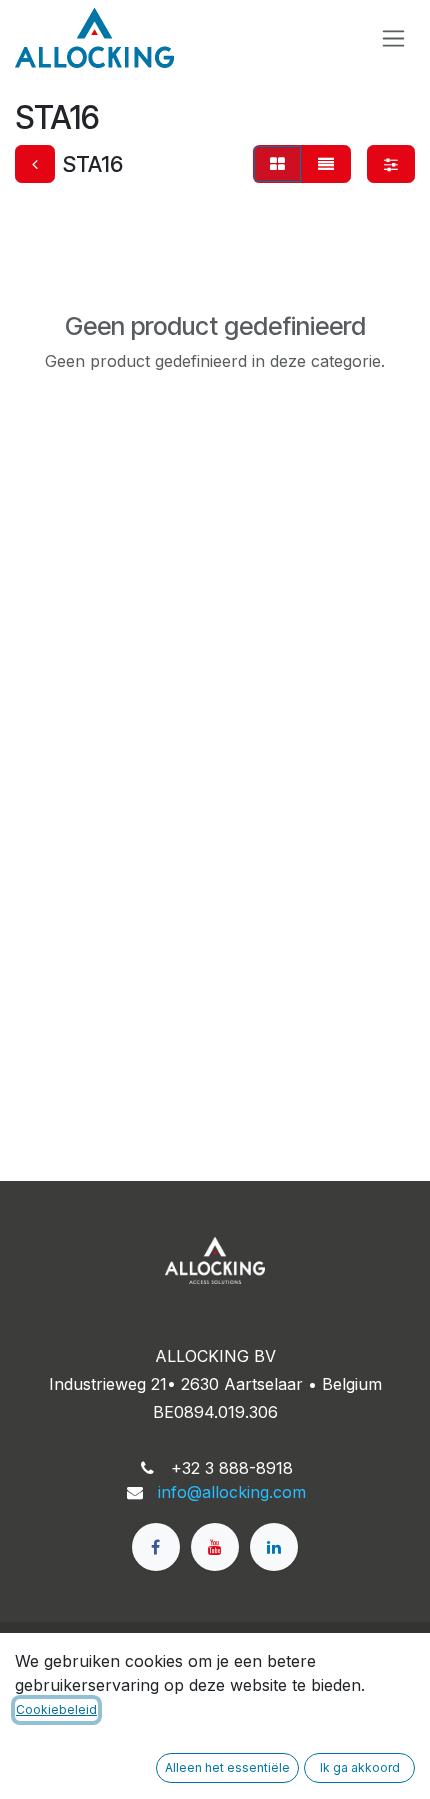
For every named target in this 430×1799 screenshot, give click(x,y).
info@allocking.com (232, 1492)
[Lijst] (326, 164)
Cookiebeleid (56, 1709)
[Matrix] (277, 164)
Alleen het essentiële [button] (227, 1767)
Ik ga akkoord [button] (360, 1767)
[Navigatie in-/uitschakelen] (393, 38)
